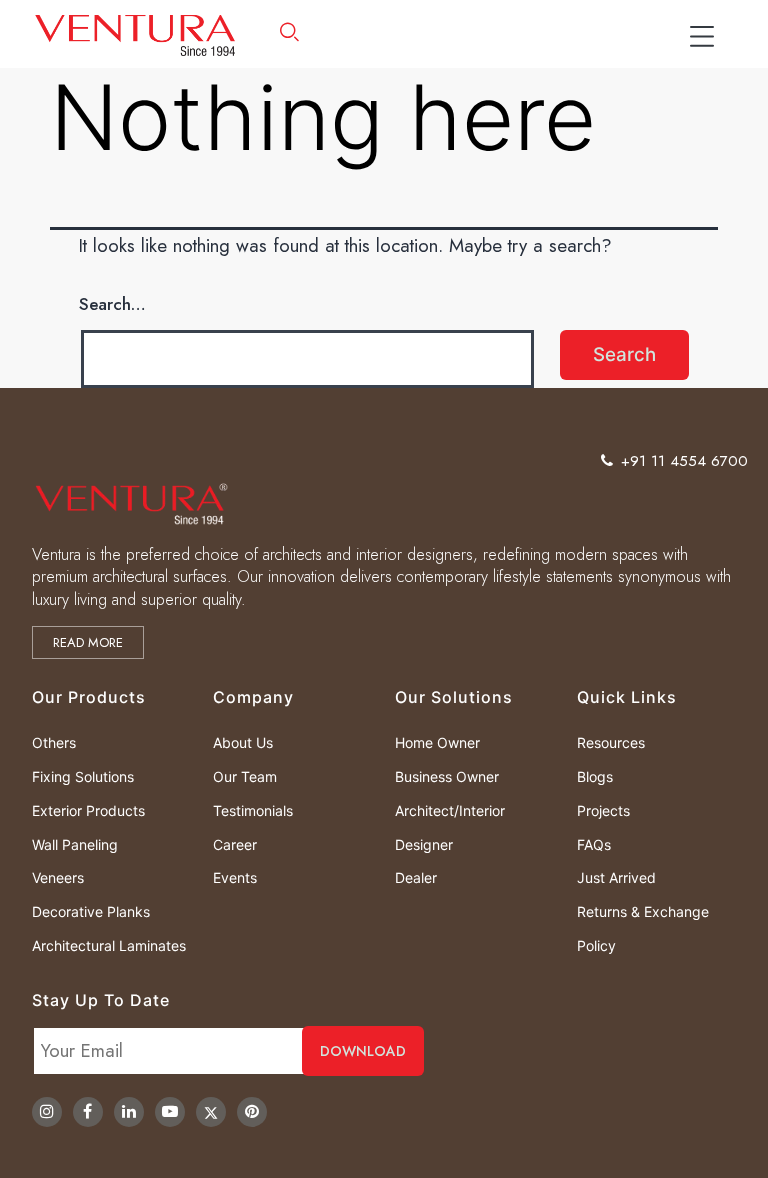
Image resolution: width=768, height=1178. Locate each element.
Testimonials (253, 810)
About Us (243, 742)
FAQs (594, 844)
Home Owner (437, 742)
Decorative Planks (91, 911)
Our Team (245, 776)
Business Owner (447, 776)
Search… (112, 304)
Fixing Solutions (83, 776)
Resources (611, 742)
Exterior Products (88, 810)
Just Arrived (616, 877)
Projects (603, 810)
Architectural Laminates (109, 945)
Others (54, 742)
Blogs (595, 776)
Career (235, 844)
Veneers (58, 877)
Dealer (416, 877)
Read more (88, 642)
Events (235, 877)
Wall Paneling (75, 844)
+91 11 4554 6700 (684, 461)
